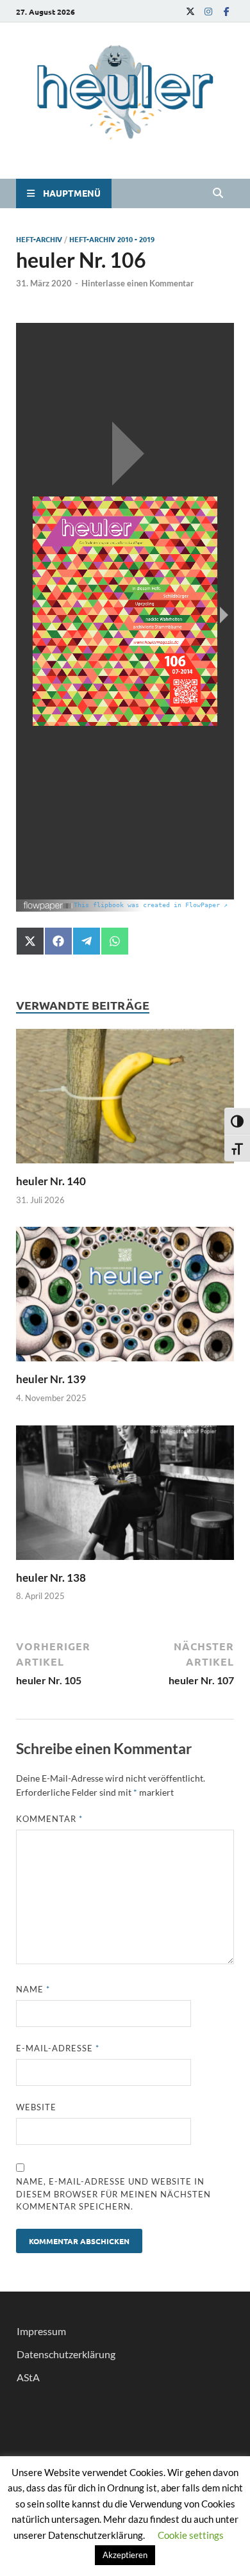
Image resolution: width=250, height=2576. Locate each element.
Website (36, 2107)
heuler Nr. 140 (51, 1181)
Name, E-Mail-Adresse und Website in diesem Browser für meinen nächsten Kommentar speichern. (113, 2194)
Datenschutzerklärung (66, 2354)
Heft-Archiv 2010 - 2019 (112, 239)
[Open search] (218, 193)
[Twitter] (190, 11)
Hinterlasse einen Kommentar (137, 283)
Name (33, 1989)
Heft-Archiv (39, 239)
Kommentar (49, 1819)
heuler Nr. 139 (51, 1379)
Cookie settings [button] (191, 2535)
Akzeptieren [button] (125, 2555)
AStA (28, 2377)
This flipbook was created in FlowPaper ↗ (151, 905)
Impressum (41, 2331)
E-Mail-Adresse (58, 2048)
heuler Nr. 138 (51, 1578)
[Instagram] (208, 11)
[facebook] (226, 11)
